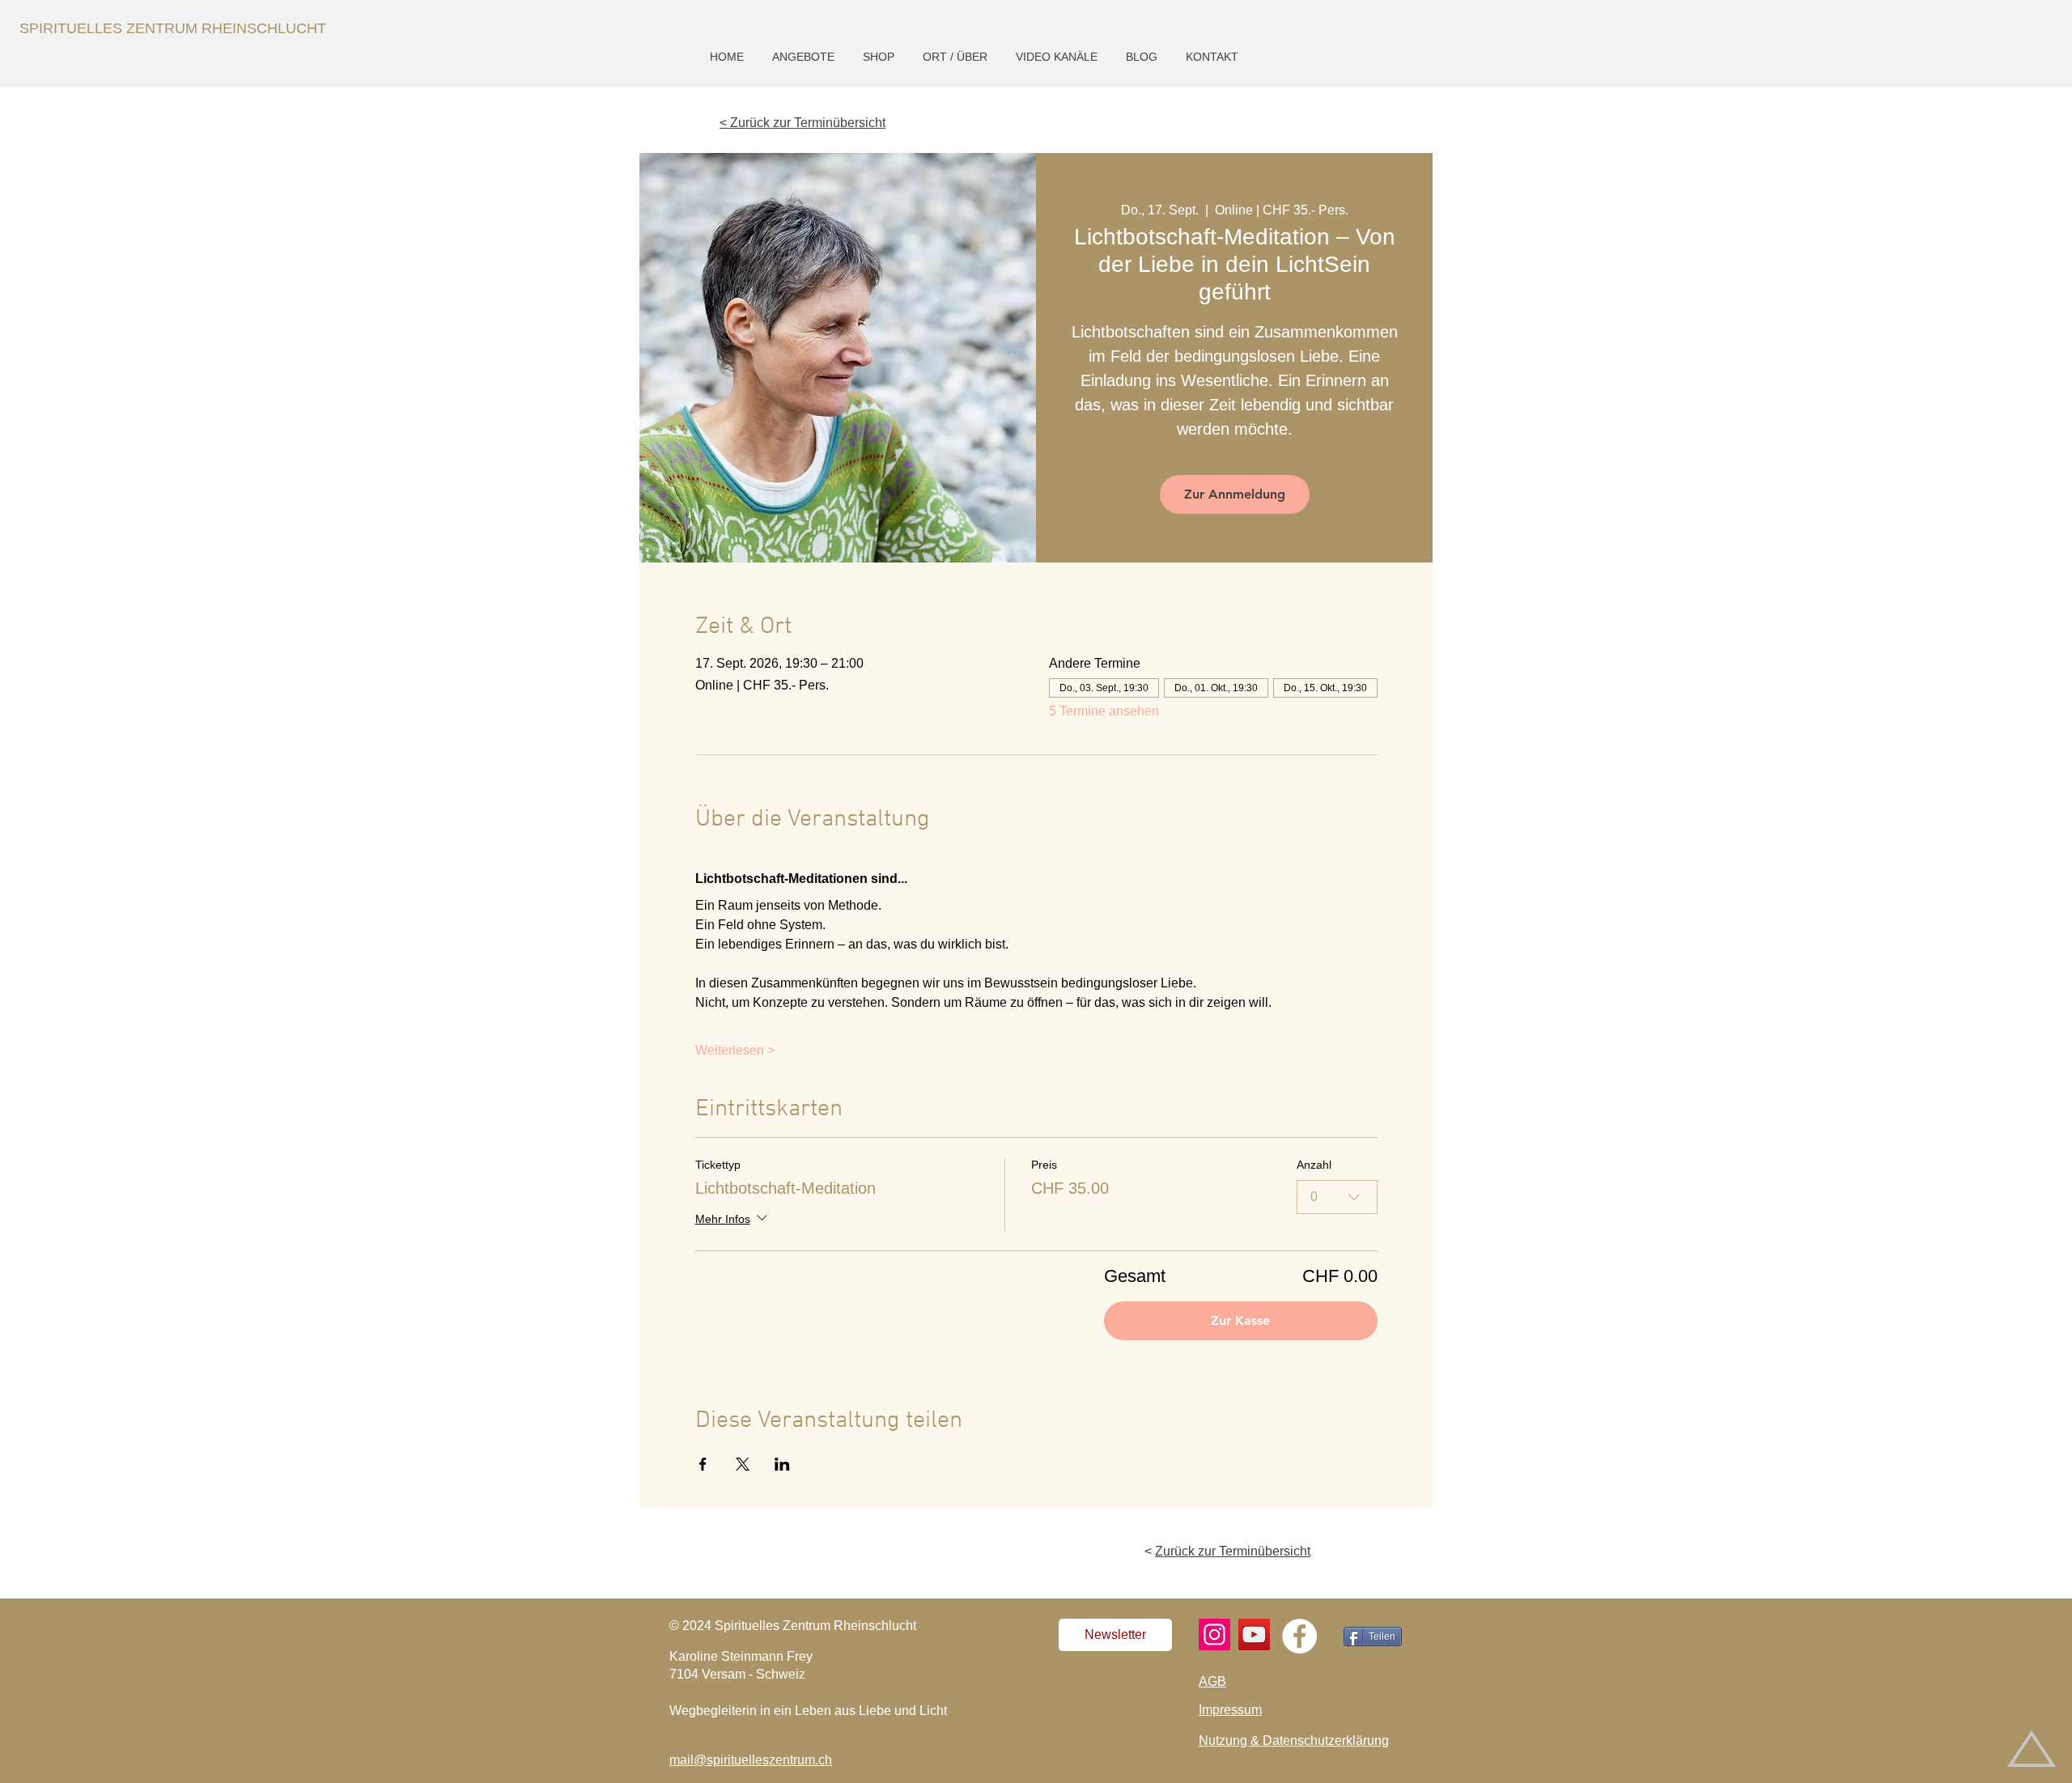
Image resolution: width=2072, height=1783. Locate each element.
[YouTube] (1254, 1634)
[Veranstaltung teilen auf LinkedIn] (782, 1464)
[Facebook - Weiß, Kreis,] (1299, 1636)
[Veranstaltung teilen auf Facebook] (703, 1464)
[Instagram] (1214, 1634)
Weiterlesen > (735, 1050)
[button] (805, 57)
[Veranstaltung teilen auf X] (743, 1464)
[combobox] (1337, 1197)
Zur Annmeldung (1235, 494)
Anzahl (1314, 1165)
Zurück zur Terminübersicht (1233, 1551)
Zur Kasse (1240, 1320)
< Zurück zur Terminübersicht (802, 123)
